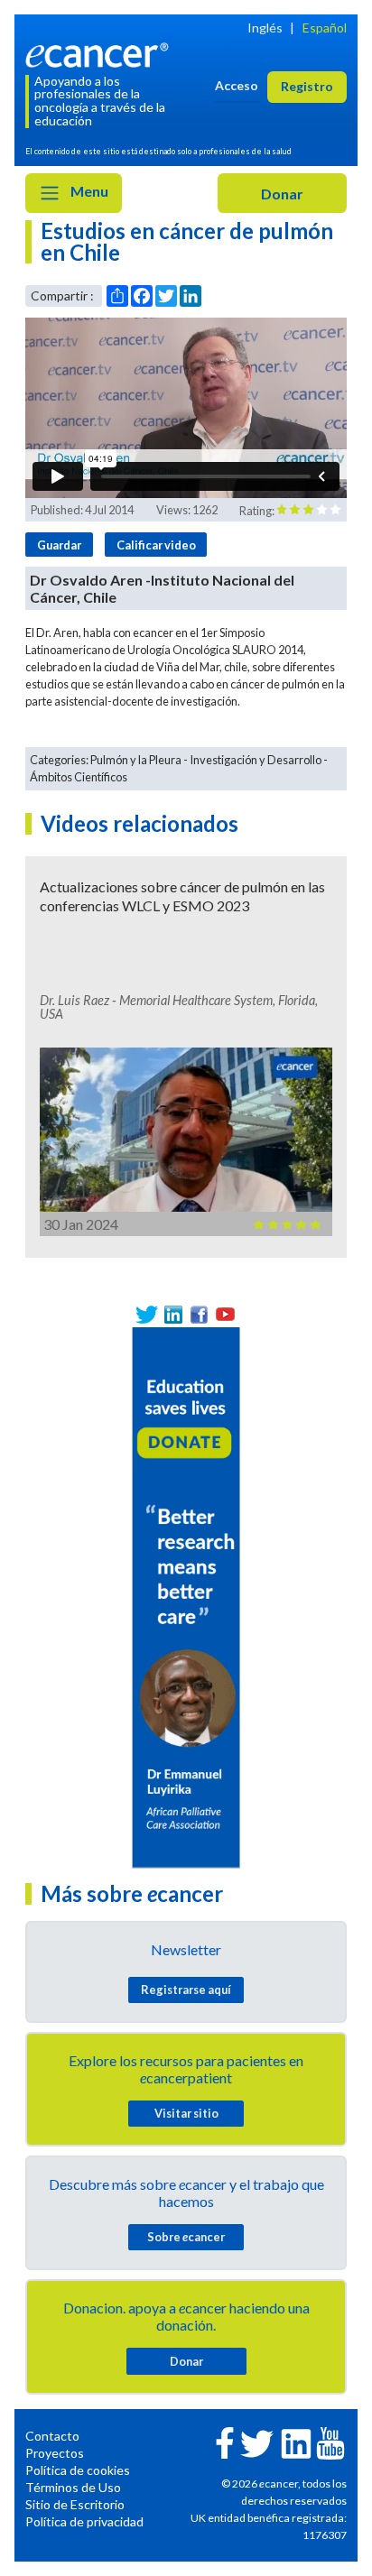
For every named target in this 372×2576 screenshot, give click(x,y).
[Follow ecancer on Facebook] (225, 2441)
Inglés (265, 28)
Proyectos (55, 2453)
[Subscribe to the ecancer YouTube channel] (330, 2441)
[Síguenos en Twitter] (147, 1314)
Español (325, 28)
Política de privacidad (84, 2521)
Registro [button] (307, 86)
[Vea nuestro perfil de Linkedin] (173, 1314)
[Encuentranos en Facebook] (199, 1314)
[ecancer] (100, 53)
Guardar (59, 545)
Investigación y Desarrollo (256, 760)
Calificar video (156, 545)
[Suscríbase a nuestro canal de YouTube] (225, 1314)
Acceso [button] (237, 85)
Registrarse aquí (186, 1990)
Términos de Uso (73, 2487)
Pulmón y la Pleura (136, 760)
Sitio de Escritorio (75, 2504)
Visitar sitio (186, 2113)
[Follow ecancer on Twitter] (257, 2442)
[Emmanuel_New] (186, 1596)
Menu (88, 191)
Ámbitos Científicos (79, 777)
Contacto (52, 2436)
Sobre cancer (186, 2237)
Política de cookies (78, 2470)
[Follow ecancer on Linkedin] (296, 2442)
